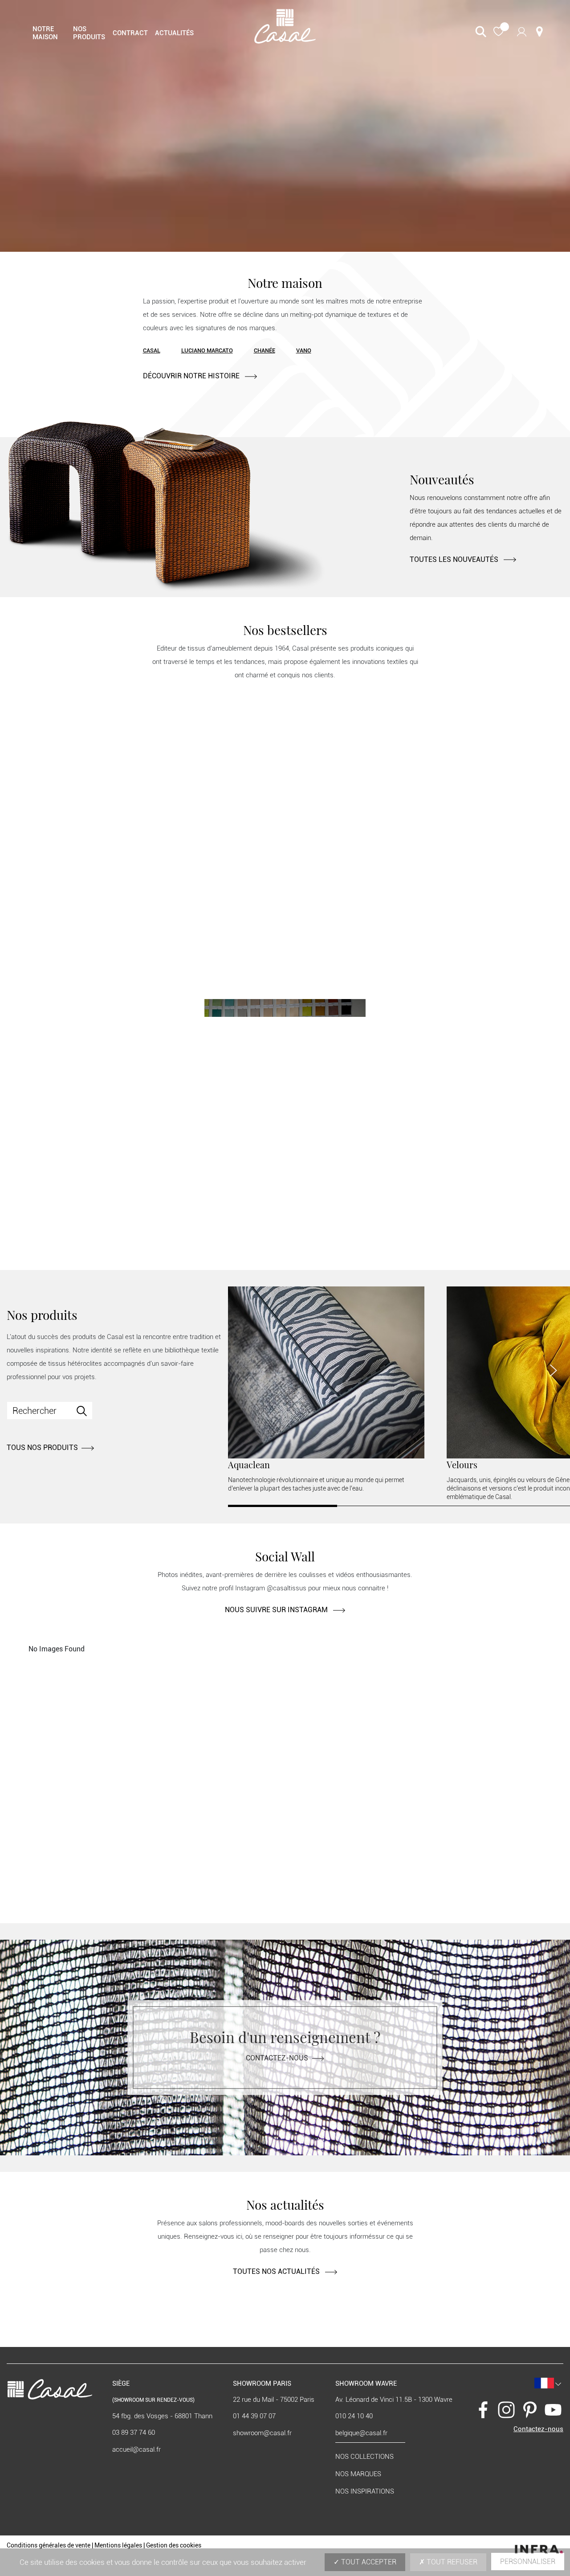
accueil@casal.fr (136, 2449)
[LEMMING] (466, 780)
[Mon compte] (522, 31)
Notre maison (45, 33)
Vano (304, 350)
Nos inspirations (365, 2491)
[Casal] (285, 26)
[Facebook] (483, 2409)
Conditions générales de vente (49, 2545)
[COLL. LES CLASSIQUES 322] (285, 1135)
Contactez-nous (277, 2058)
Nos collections (364, 2457)
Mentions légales (118, 2545)
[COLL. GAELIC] (104, 1003)
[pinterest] (530, 2409)
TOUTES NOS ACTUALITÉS (277, 2271)
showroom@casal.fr (262, 2433)
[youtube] (553, 2409)
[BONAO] (104, 780)
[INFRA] (539, 2547)
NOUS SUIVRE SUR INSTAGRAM (277, 1610)
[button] (499, 32)
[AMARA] (285, 865)
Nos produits (89, 33)
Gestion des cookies (174, 2545)
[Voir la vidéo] (285, 126)
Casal (152, 350)
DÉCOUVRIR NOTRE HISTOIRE (192, 376)
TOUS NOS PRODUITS (42, 1448)
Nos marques (358, 2474)
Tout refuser (451, 2562)
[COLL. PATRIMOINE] (466, 950)
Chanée (265, 350)
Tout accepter (368, 2562)
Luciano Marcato (207, 350)
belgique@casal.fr (361, 2433)
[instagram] (506, 2409)
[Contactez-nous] (539, 32)
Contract (130, 33)
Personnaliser (528, 2562)
